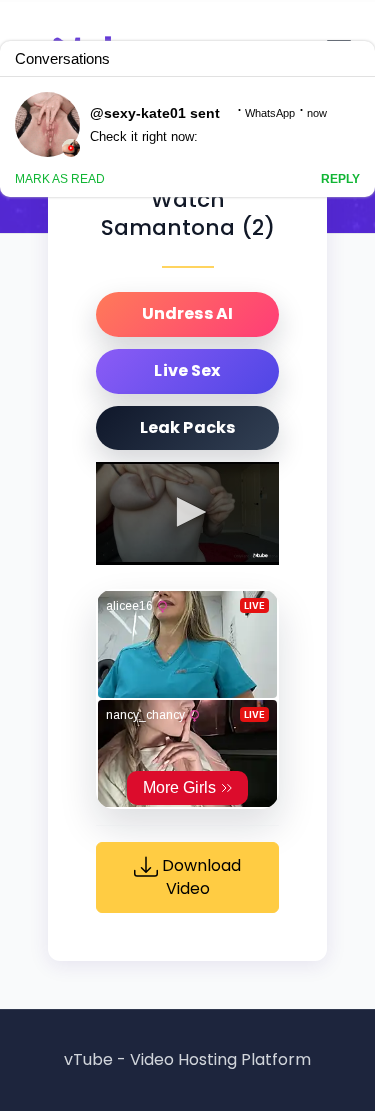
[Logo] (260, 555)
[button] (188, 512)
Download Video (199, 878)
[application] (187, 513)
